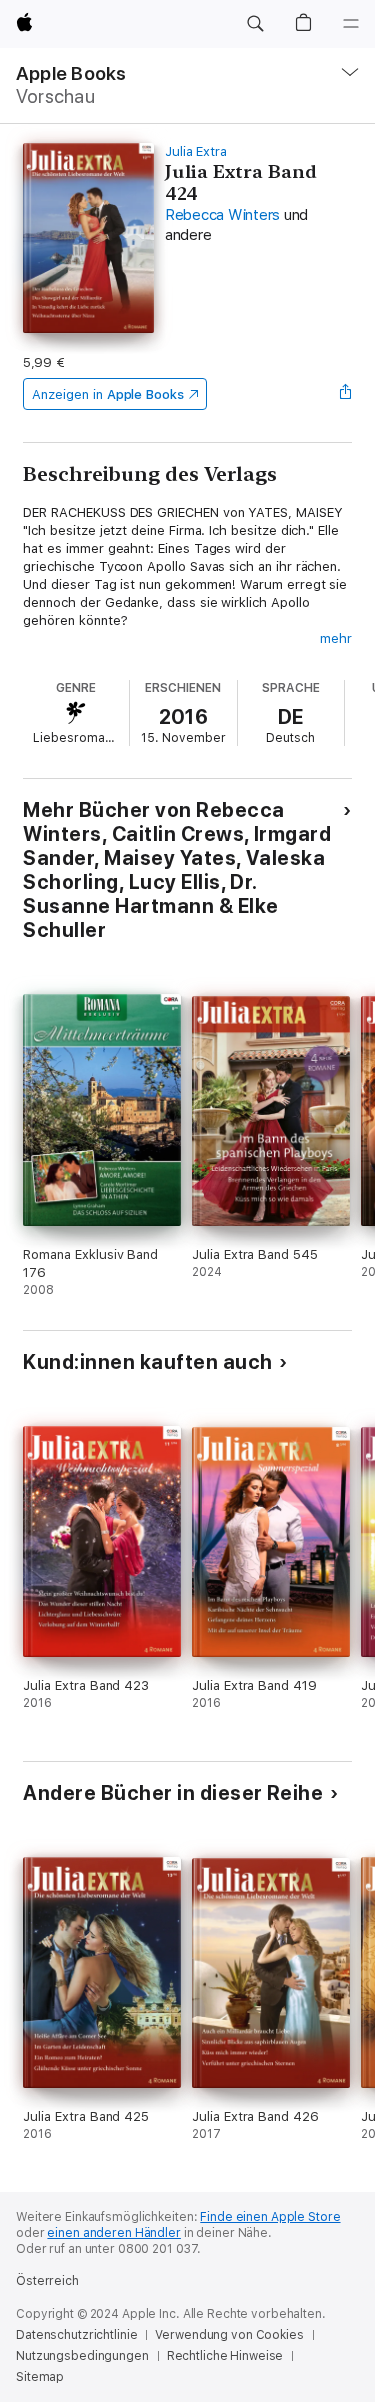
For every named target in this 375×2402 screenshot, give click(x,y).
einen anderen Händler (113, 2233)
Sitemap (40, 2377)
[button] (255, 24)
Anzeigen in (108, 394)
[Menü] (351, 24)
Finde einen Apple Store (270, 2217)
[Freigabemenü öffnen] (346, 394)
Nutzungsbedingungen (82, 2356)
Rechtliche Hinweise (225, 2356)
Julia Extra (196, 151)
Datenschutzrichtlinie (76, 2335)
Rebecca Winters (222, 215)
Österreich (47, 2281)
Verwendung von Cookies (229, 2335)
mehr (336, 638)
